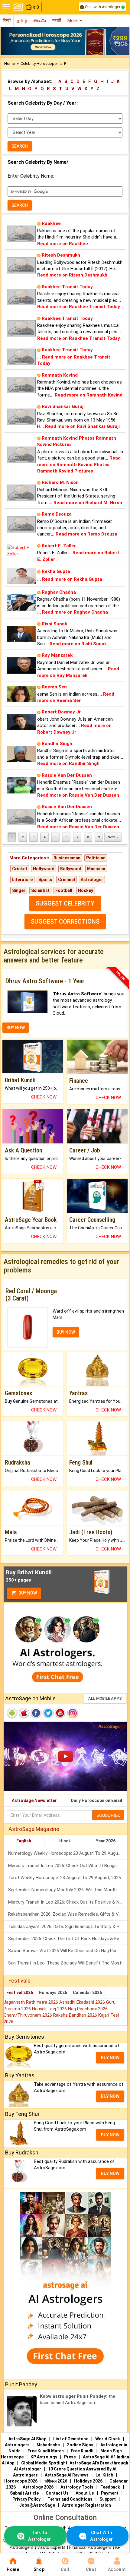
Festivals (19, 1981)
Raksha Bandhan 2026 (76, 2015)
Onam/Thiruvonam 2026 (28, 2015)
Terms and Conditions (70, 2499)
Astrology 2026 (38, 2487)
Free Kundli (82, 2451)
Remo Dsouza (57, 514)
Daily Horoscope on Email (96, 1800)
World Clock (108, 2439)
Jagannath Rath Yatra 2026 (31, 2002)
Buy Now (27, 1593)
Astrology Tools (77, 2487)
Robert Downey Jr (61, 712)
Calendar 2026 (87, 1993)
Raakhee (51, 223)
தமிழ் (22, 21)
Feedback (110, 2487)
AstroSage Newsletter (34, 1800)
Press (70, 2457)
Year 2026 (106, 1841)
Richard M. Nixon (60, 482)
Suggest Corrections (65, 921)
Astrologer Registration (86, 2505)
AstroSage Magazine (34, 1829)
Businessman (67, 858)
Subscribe (108, 1815)
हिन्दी (7, 21)
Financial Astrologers (90, 2547)
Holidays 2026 (53, 1993)
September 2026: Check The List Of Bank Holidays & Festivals (68, 1939)
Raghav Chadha (59, 592)
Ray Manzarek (57, 655)
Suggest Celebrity (65, 903)
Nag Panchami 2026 (88, 2009)
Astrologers (17, 2445)
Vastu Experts (51, 2547)
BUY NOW (16, 1028)
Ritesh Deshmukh (61, 255)
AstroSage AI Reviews (67, 2475)
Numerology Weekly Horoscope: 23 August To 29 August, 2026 (68, 1853)
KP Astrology (44, 2457)
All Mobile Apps (105, 1698)
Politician (96, 858)
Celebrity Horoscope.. (39, 63)
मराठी (57, 21)
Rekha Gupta (56, 571)
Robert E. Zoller (59, 546)
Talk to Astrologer (39, 2536)
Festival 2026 (20, 1993)
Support (108, 2499)
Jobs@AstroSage (37, 2505)
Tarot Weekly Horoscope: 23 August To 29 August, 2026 (65, 1878)
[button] (10, 41)
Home (10, 63)
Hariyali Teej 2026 (50, 2009)
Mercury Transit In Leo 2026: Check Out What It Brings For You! (68, 1866)
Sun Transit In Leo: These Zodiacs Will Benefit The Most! (65, 1963)
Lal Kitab (104, 2475)
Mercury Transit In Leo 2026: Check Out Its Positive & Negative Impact (68, 1902)
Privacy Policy (26, 2499)
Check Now (44, 1097)
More (73, 21)
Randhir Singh (57, 744)
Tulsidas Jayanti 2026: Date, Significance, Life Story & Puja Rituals (68, 1926)
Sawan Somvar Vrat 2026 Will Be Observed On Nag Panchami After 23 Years (68, 1951)
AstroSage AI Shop (27, 2439)
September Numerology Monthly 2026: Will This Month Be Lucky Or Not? (68, 1890)
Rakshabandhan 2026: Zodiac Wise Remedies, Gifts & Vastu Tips (68, 1914)
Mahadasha (48, 2445)
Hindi (65, 1841)
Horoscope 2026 (21, 2481)
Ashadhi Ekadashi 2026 (83, 2002)
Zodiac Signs (80, 2445)
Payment (110, 2493)
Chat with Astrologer (103, 7)
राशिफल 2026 (56, 2481)
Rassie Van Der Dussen (67, 775)
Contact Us (57, 2493)
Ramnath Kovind (60, 375)
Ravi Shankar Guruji (63, 406)
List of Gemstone (71, 2439)
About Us (85, 2493)
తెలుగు (40, 21)
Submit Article (24, 2493)
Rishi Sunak (54, 624)
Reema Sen (54, 687)
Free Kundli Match (46, 2451)
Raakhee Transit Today (67, 287)
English (24, 1841)
